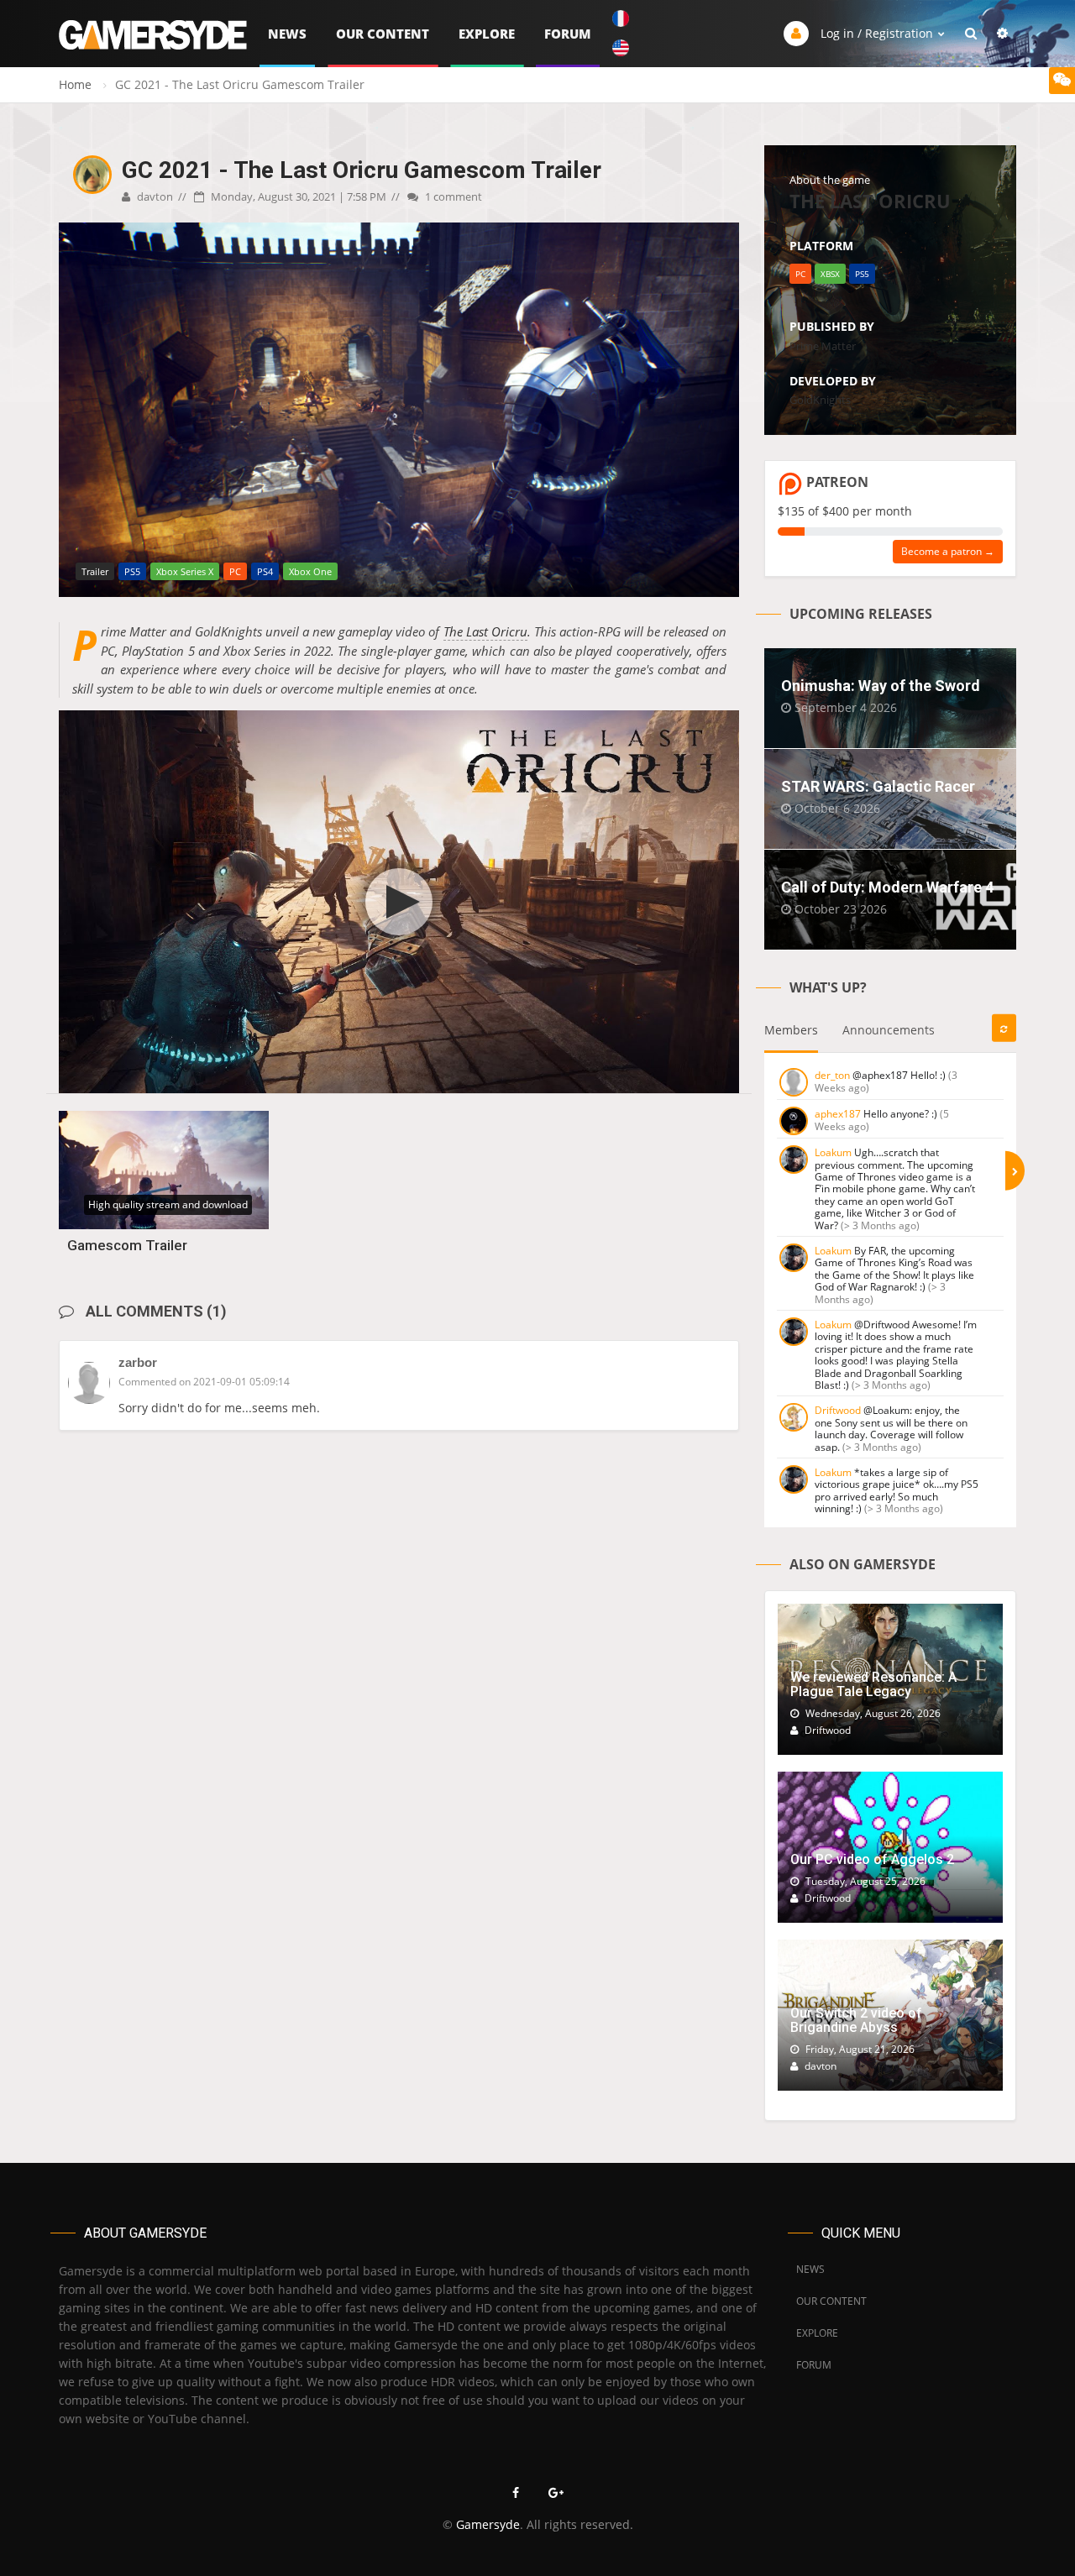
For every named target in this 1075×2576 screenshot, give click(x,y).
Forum (568, 34)
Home (75, 84)
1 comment (452, 196)
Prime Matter (823, 346)
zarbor (138, 1362)
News (287, 34)
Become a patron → (948, 551)
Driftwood (838, 1410)
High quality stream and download (168, 1204)
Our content (383, 34)
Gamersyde (488, 2524)
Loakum (833, 1152)
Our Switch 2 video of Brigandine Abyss (856, 2021)
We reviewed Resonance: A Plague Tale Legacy (873, 1685)
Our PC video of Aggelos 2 (872, 1859)
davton (154, 196)
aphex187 (838, 1114)
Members (791, 1030)
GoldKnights (820, 400)
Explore (487, 34)
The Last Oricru (485, 631)
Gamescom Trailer (127, 1245)
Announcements (889, 1030)
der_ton (832, 1075)
